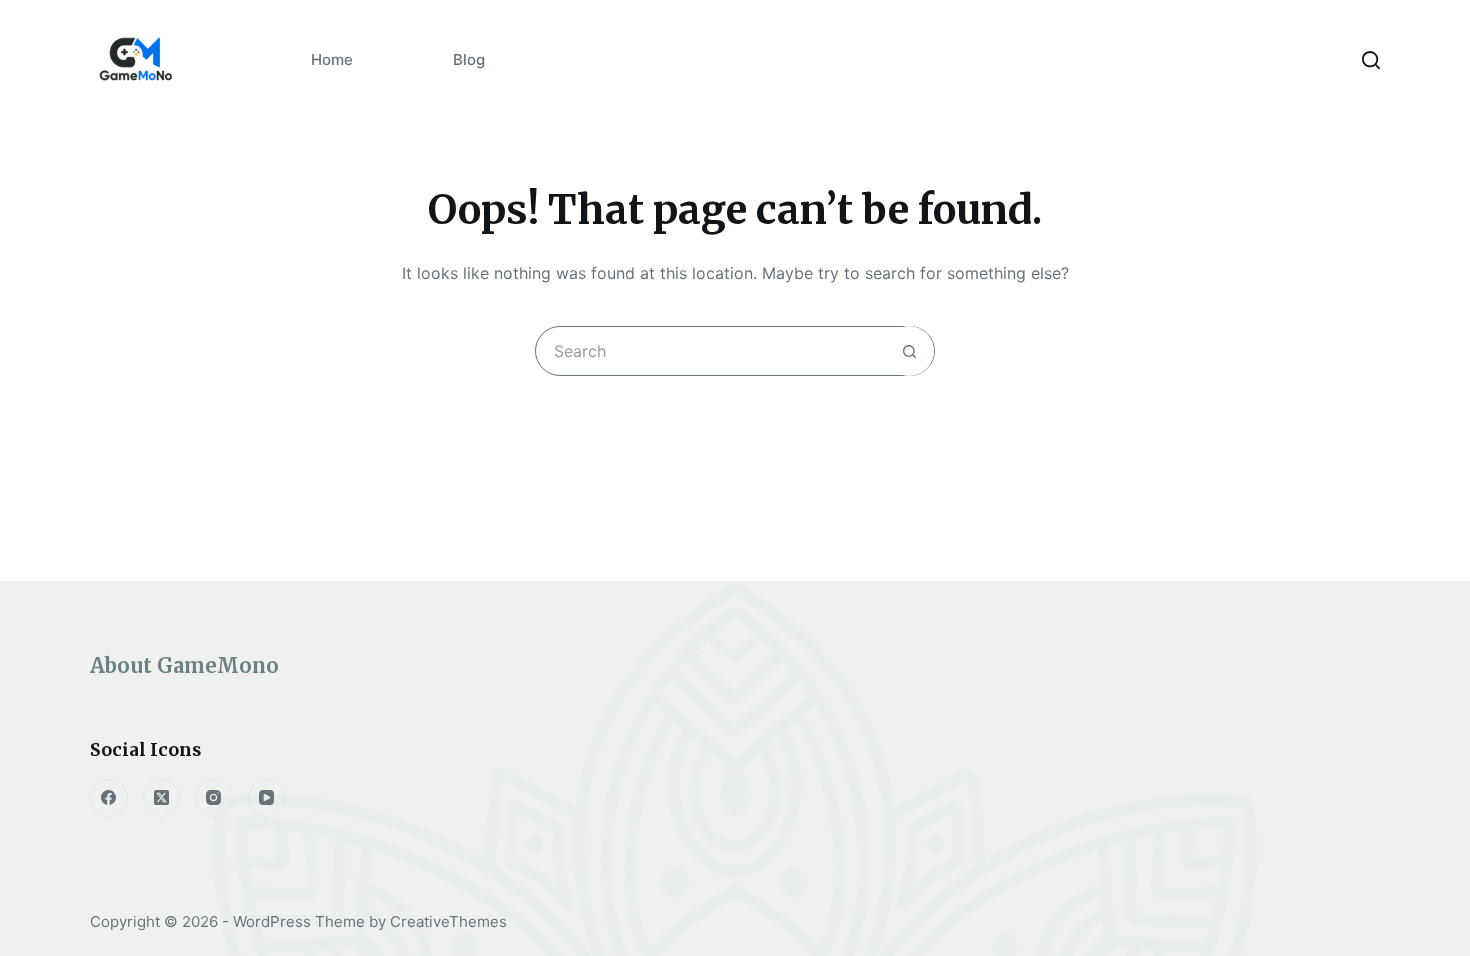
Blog (469, 59)
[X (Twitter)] (162, 798)
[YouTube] (267, 798)
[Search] (1371, 60)
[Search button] (909, 351)
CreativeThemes (448, 921)
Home (332, 59)
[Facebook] (109, 798)
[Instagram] (214, 798)
